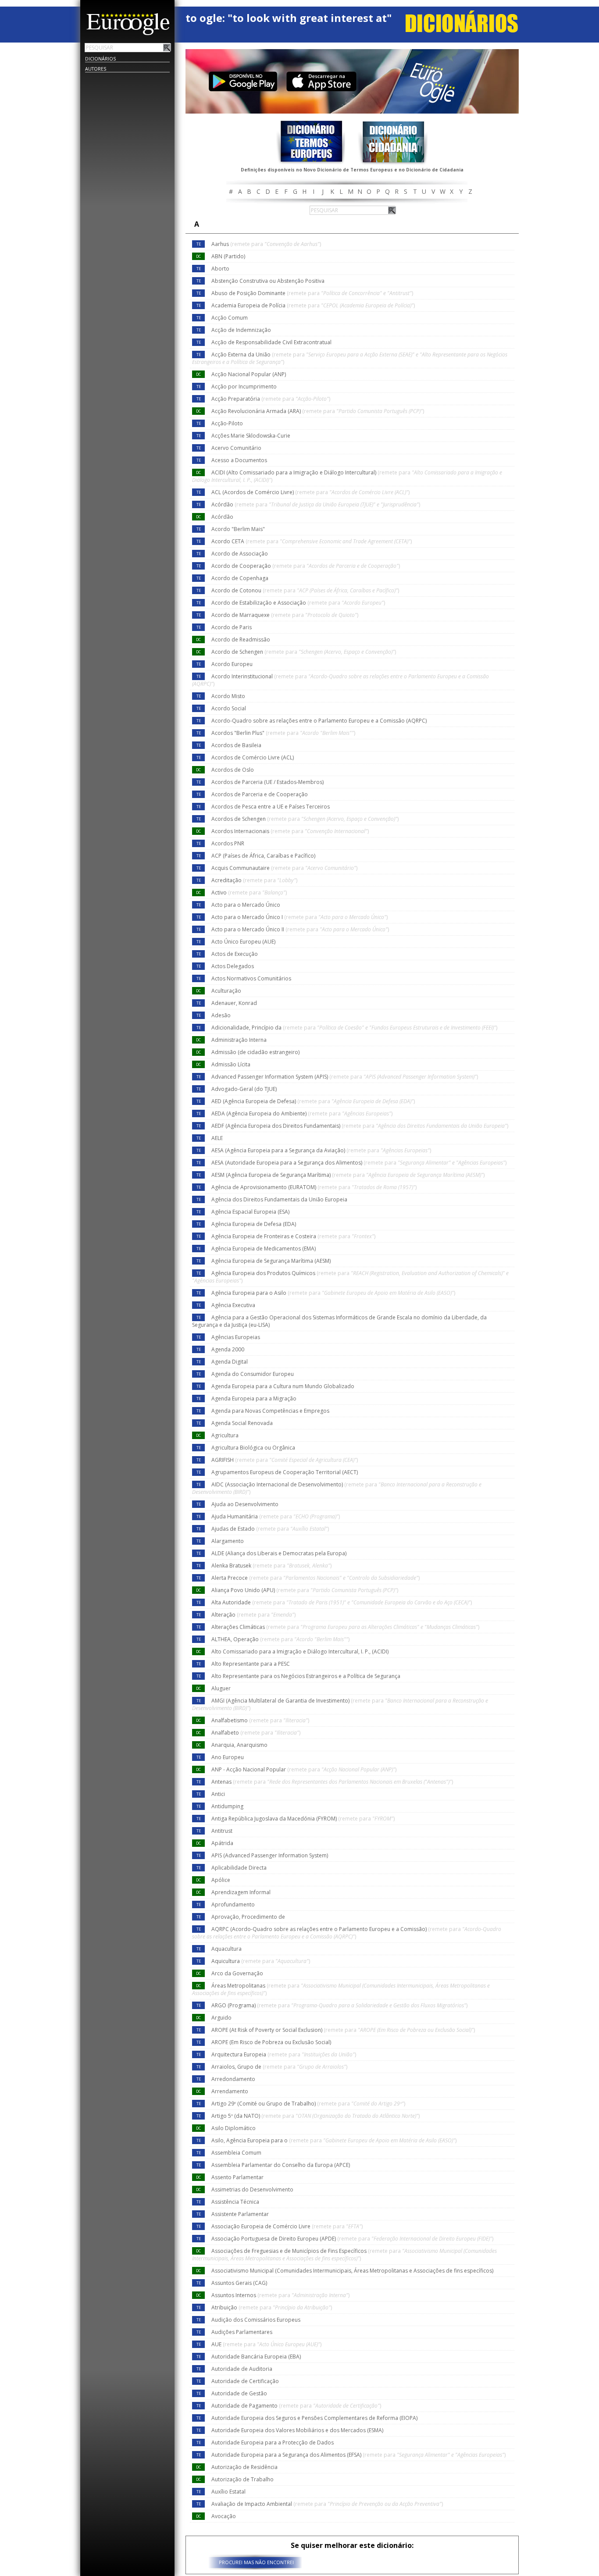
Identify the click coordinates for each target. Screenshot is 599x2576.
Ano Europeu (228, 1757)
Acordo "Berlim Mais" (238, 529)
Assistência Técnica (235, 2202)
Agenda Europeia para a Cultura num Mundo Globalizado (283, 1386)
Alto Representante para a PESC (251, 1664)
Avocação (224, 2516)
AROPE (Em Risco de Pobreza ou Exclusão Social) (271, 2042)
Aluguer (221, 1688)
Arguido (221, 2018)
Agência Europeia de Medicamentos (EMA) (264, 1249)
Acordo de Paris (232, 627)
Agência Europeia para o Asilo (333, 1293)
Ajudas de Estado (270, 1529)
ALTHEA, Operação (280, 1639)
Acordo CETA (312, 541)
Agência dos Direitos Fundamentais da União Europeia (279, 1199)
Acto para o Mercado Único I (299, 917)
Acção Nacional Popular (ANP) (249, 374)
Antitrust (222, 1831)
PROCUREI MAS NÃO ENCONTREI (256, 2562)
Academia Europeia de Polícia (313, 305)
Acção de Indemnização (241, 330)
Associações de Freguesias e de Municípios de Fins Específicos (344, 2255)
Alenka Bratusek (271, 1566)
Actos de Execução (235, 954)
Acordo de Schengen (304, 652)
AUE (266, 2344)
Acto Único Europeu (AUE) (243, 942)
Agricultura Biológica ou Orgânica (253, 1448)
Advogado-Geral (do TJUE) (244, 1089)
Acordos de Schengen (305, 819)
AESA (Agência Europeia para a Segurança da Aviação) (321, 1150)
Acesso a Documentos (239, 460)
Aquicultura (261, 1961)
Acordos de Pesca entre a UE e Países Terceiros (271, 807)
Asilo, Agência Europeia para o (334, 2140)
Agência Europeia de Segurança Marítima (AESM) (271, 1261)
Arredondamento (233, 2079)
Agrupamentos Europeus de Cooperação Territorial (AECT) (285, 1472)
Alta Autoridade (342, 1602)
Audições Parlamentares (242, 2332)
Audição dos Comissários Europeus (256, 2320)
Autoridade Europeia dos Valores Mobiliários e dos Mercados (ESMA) (297, 2430)
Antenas (332, 1782)
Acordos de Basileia (236, 745)
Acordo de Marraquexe (285, 615)
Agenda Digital (230, 1362)
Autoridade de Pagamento (296, 2406)
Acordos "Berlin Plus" (283, 733)
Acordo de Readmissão (241, 640)
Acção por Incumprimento (244, 387)
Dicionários (100, 59)
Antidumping (227, 1806)
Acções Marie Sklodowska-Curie (251, 436)
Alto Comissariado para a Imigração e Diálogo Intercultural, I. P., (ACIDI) (300, 1651)
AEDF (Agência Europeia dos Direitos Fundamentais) (360, 1126)
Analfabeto (256, 1733)
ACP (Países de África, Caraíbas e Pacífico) (263, 856)
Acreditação (254, 880)
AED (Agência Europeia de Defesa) (313, 1101)
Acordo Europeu (232, 664)
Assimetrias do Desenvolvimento (252, 2189)
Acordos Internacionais (290, 831)
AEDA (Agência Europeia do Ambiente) (302, 1113)
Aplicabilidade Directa (239, 1868)
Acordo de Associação (240, 554)
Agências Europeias (236, 1337)
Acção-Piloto (227, 423)
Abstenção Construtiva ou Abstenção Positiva (268, 281)
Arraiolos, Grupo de (279, 2067)
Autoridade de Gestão (239, 2393)
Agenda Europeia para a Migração (254, 1398)
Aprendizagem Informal (241, 1892)
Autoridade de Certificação (245, 2381)
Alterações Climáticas (345, 1627)
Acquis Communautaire (284, 868)
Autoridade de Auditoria (242, 2369)
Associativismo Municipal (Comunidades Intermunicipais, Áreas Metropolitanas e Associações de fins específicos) (352, 2271)
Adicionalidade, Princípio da (354, 1028)
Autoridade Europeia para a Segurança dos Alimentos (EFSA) (358, 2455)
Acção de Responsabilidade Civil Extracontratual (271, 342)
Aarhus (266, 244)
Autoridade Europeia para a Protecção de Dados (273, 2442)
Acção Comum (230, 318)
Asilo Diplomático (234, 2128)
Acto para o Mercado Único (246, 905)
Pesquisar (167, 47)
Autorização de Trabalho (242, 2479)
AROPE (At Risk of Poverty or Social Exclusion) (343, 2030)
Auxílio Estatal (228, 2492)
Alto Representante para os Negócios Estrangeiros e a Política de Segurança (306, 1676)
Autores (96, 69)
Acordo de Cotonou (305, 590)
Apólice (221, 1880)
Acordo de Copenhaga (240, 578)
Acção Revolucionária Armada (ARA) (318, 411)
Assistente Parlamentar (240, 2214)
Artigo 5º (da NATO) (316, 2116)
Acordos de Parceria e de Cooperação (260, 794)
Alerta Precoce (316, 1578)
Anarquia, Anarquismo (239, 1745)
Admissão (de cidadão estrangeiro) (255, 1052)
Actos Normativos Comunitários (251, 978)
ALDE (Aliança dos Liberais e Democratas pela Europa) (279, 1553)
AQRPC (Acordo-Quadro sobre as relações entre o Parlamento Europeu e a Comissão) (347, 1933)
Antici (218, 1794)
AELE (217, 1138)
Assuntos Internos (280, 2295)
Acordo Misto (228, 696)
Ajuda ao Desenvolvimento (245, 1504)
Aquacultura (226, 1949)
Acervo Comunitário (236, 448)
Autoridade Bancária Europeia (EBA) (256, 2357)
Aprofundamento (233, 1904)
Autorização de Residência (244, 2467)
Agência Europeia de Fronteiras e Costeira (293, 1236)
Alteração (253, 1615)
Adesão (221, 1015)
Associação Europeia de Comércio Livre (287, 2226)
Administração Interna (239, 1040)
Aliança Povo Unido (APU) (305, 1590)
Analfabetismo (260, 1720)
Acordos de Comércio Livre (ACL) (253, 757)
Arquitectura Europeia (284, 2054)
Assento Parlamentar (237, 2177)
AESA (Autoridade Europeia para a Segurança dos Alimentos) (359, 1163)
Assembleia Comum (236, 2153)
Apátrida (222, 1843)
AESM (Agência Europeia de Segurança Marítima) (348, 1175)
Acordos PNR (228, 843)
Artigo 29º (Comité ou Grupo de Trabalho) (308, 2104)
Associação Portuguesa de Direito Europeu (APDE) (352, 2239)
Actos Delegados (233, 966)
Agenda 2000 (228, 1349)
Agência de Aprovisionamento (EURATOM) (314, 1187)
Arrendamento (230, 2091)
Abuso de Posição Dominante (312, 293)
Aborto (220, 269)
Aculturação (226, 991)
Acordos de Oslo (233, 770)
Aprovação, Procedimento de (248, 1917)
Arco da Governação (237, 1973)
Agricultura (225, 1435)
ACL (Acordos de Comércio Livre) (310, 492)
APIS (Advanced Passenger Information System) (270, 1855)
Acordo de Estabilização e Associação (298, 603)
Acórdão (316, 504)
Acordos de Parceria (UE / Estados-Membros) (267, 782)
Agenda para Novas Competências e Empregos (270, 1411)
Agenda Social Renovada (242, 1423)
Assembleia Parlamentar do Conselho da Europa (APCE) (281, 2165)
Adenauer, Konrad (234, 1003)
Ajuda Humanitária (276, 1516)
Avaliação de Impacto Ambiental (327, 2504)
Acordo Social (229, 708)
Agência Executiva (233, 1305)
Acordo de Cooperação (306, 566)
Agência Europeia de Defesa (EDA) (254, 1224)
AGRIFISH (285, 1460)
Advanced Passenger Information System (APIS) (345, 1077)
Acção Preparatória (271, 399)
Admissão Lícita (231, 1064)
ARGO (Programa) (339, 2005)
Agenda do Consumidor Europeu (253, 1374)
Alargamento (228, 1541)
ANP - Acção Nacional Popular (304, 1769)
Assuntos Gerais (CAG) (239, 2283)
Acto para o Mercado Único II (300, 929)
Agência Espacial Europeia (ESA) (250, 1212)
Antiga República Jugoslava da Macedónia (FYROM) (303, 1819)
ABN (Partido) (228, 256)
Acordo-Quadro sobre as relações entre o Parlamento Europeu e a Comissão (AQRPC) (319, 721)
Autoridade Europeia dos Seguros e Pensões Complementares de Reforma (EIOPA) (314, 2418)
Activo (249, 893)
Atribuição (272, 2307)
